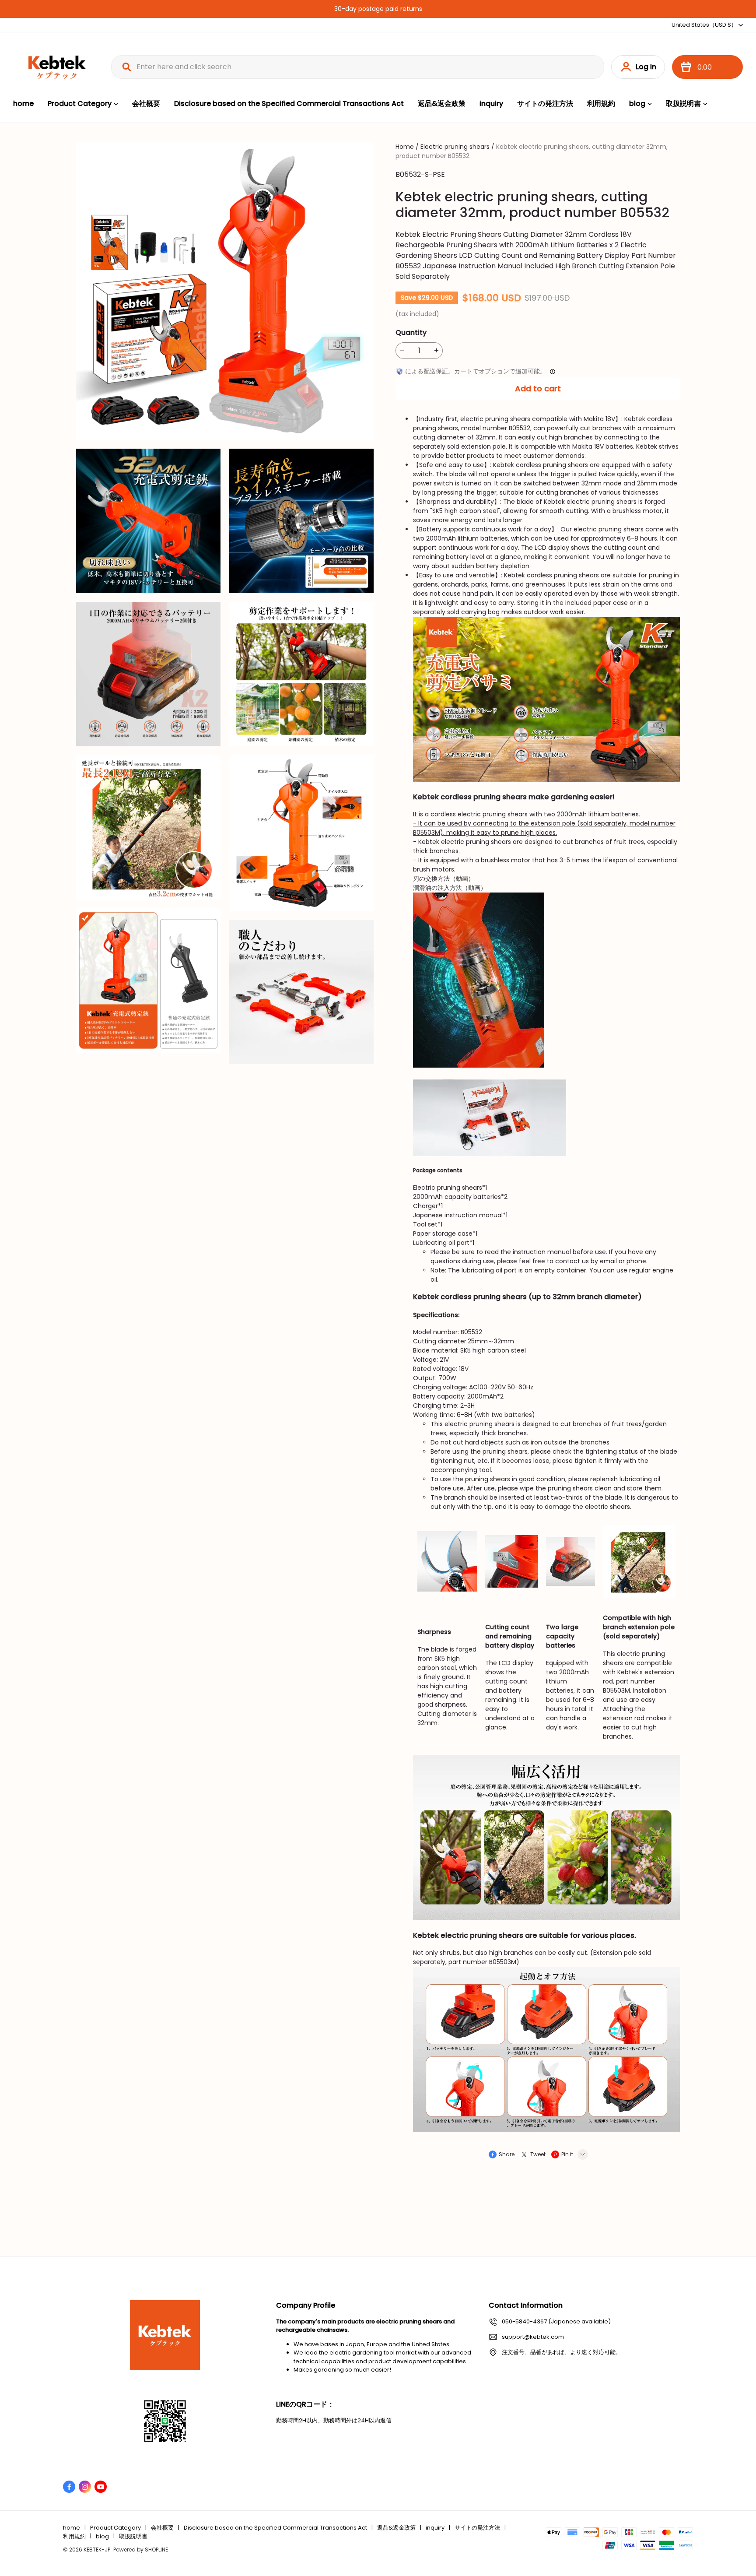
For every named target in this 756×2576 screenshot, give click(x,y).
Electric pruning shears (455, 147)
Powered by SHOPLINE (141, 2550)
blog (637, 104)
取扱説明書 (683, 104)
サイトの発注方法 (545, 104)
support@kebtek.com (533, 2337)
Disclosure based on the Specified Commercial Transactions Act (289, 104)
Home (405, 147)
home (23, 104)
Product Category (80, 104)
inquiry (491, 104)
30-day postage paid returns (378, 9)
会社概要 (146, 104)
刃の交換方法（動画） (444, 879)
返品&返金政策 (442, 104)
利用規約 (601, 104)
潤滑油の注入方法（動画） (450, 888)
